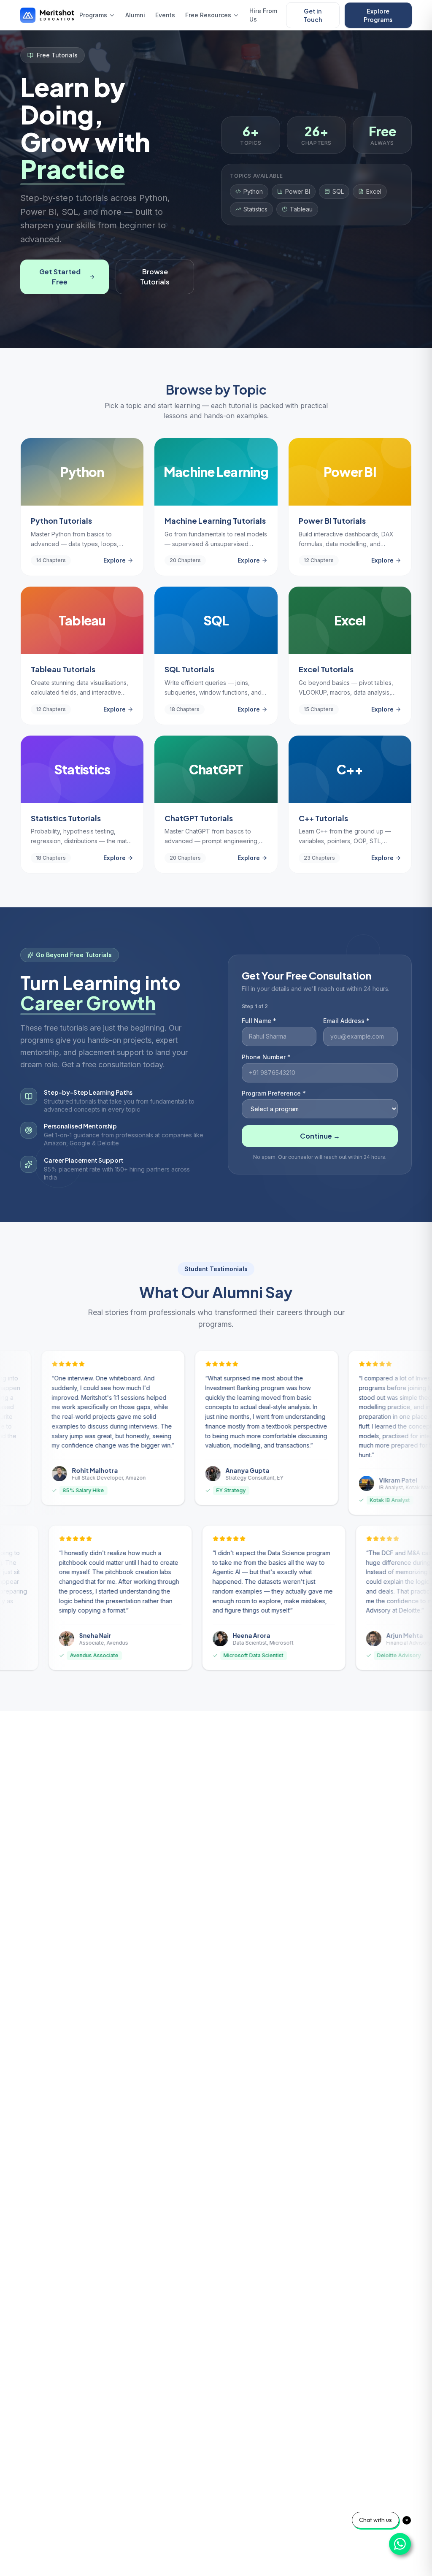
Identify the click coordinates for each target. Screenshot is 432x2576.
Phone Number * (266, 1057)
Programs (93, 15)
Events (165, 15)
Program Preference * (274, 1093)
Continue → (320, 1136)
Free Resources (208, 15)
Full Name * (259, 1021)
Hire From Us (263, 15)
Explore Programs (378, 15)
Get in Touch (313, 15)
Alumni (135, 15)
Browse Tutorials (155, 277)
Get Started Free (60, 277)
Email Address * (346, 1021)
